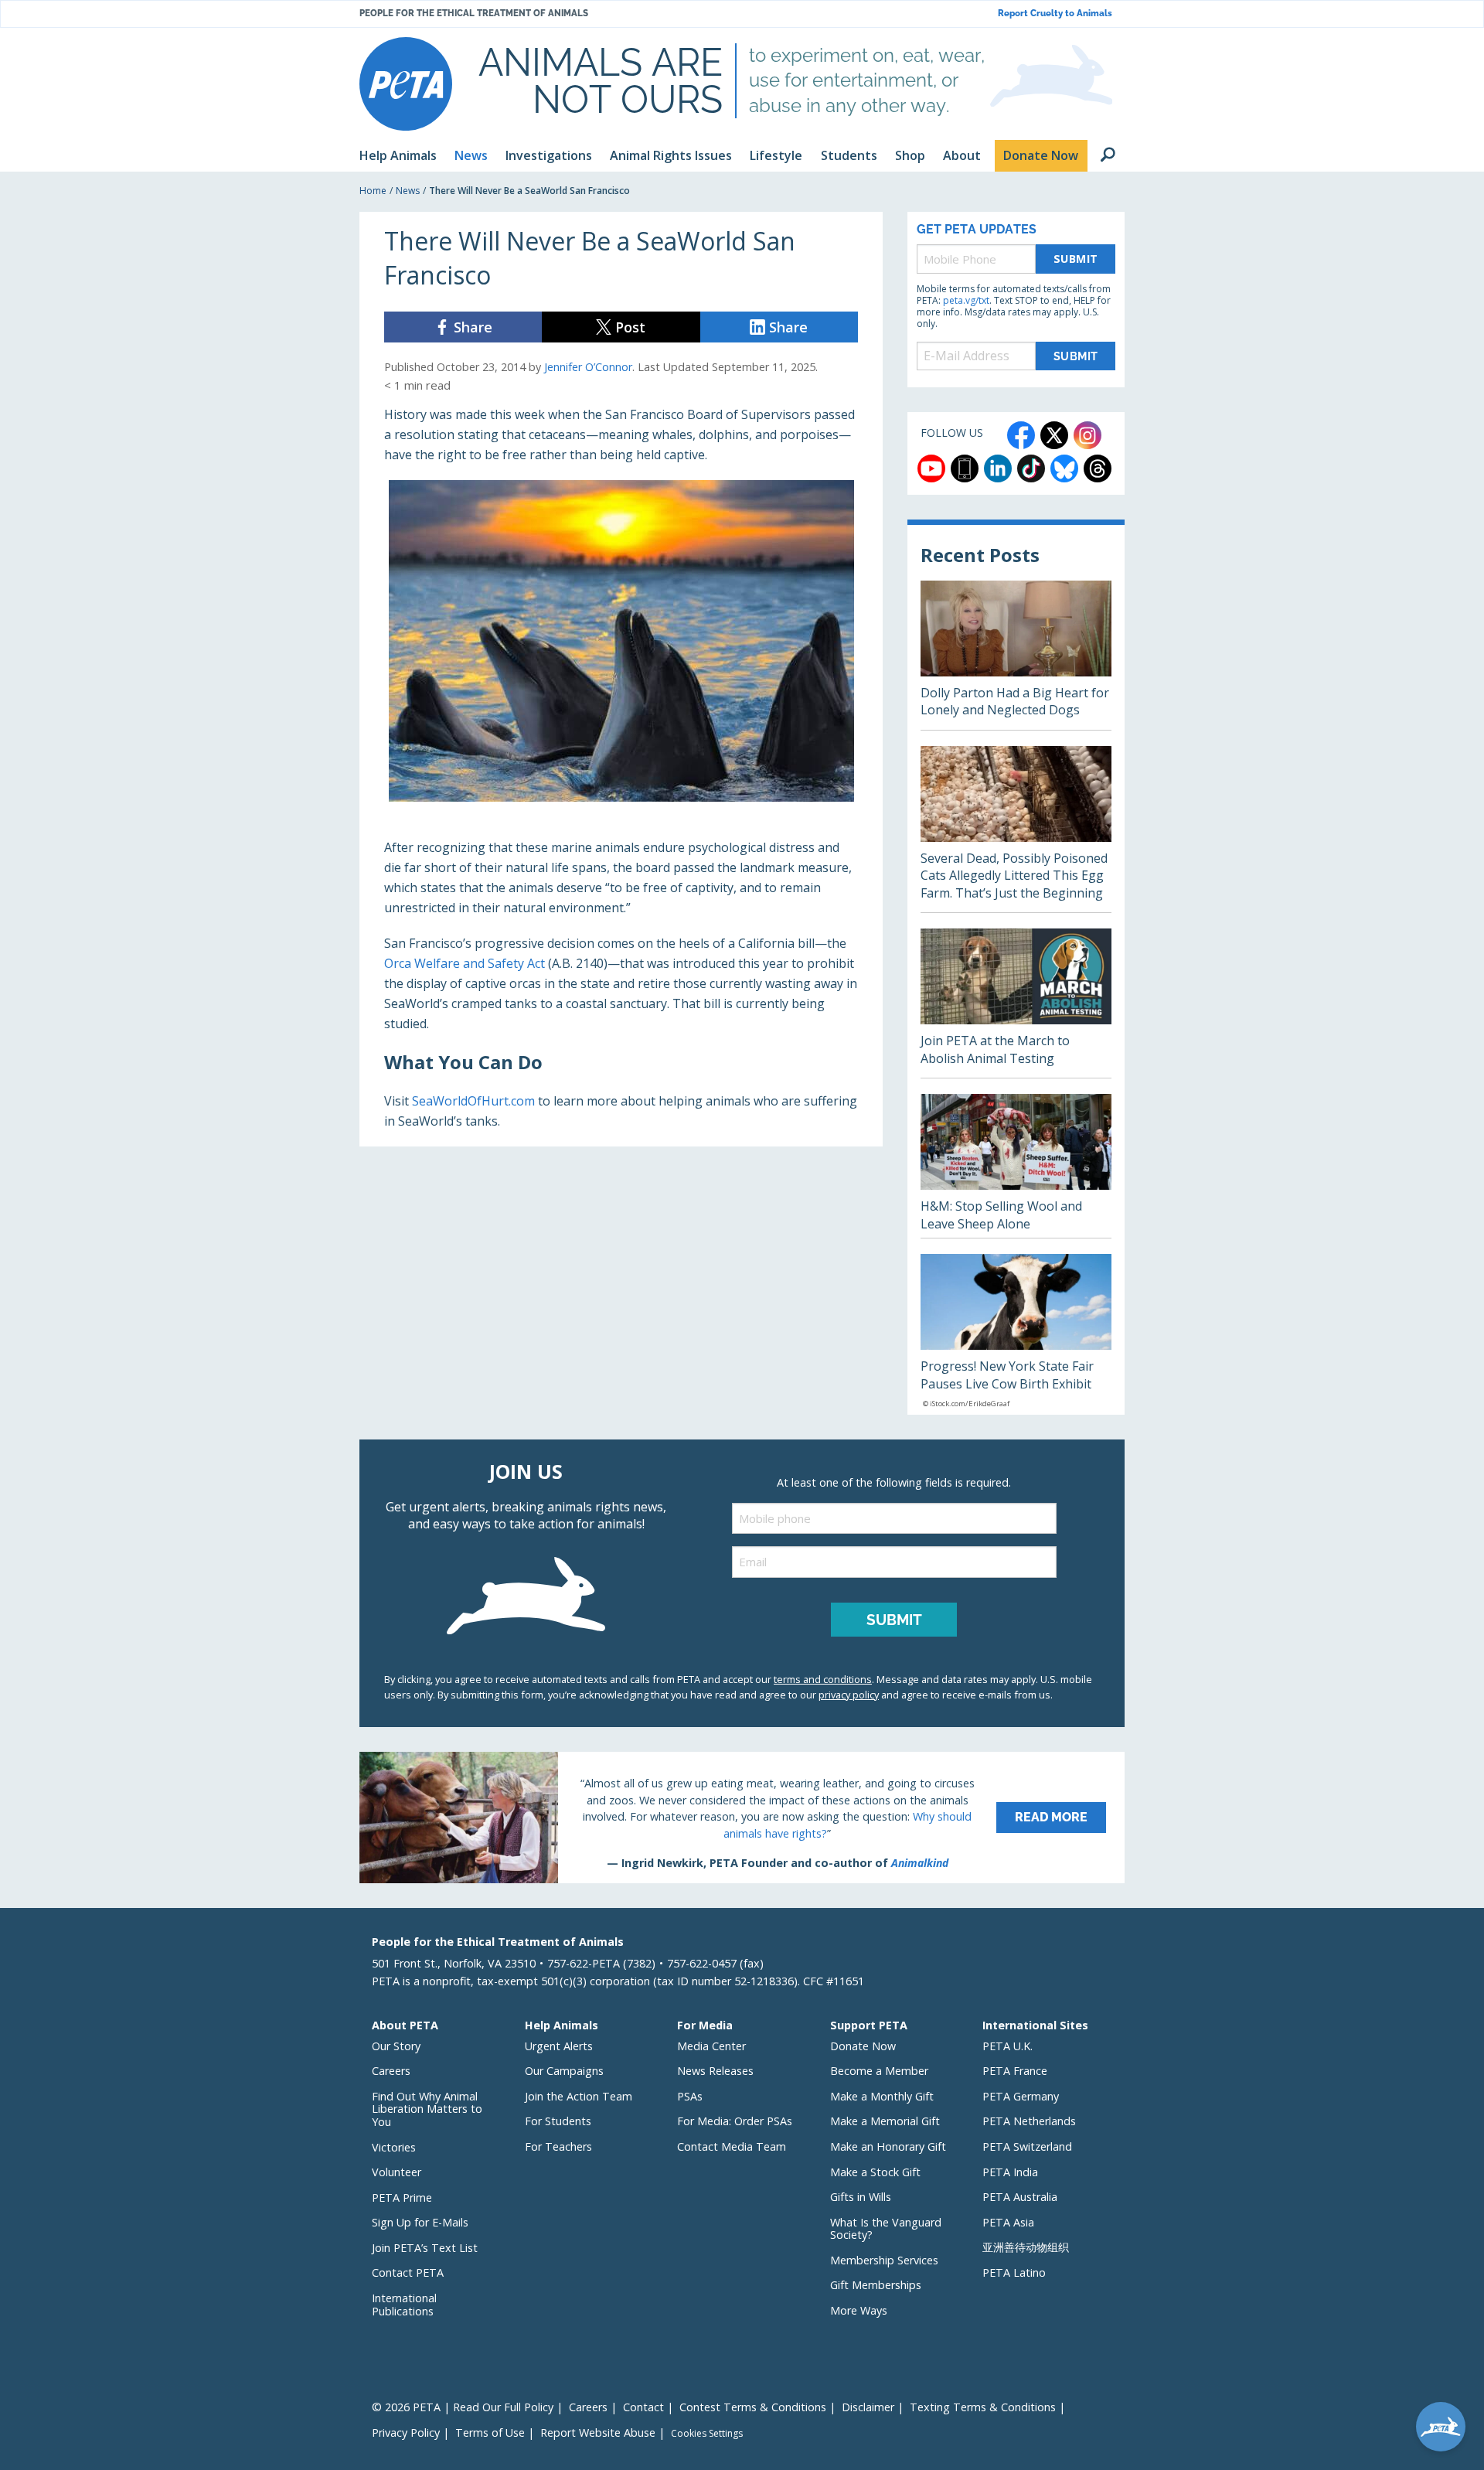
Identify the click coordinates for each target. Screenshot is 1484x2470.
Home (373, 191)
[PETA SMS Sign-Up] (965, 468)
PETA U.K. (1007, 2046)
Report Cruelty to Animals (1055, 14)
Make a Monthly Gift (882, 2096)
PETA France (1015, 2071)
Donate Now (863, 2046)
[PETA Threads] (1098, 468)
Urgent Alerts (559, 2046)
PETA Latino (1014, 2272)
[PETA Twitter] (1054, 435)
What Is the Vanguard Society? (886, 2229)
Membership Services (884, 2260)
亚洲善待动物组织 (1026, 2247)
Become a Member (879, 2071)
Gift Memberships (876, 2285)
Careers (391, 2071)
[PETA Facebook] (1021, 435)
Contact (643, 2407)
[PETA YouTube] (931, 468)
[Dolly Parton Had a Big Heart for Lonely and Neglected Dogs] (1016, 655)
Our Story (396, 2046)
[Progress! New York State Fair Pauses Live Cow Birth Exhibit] (1016, 1334)
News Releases (715, 2071)
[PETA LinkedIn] (998, 468)
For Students (558, 2121)
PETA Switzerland (1027, 2146)
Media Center (711, 2046)
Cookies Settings (707, 2434)
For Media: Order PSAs (735, 2121)
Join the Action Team (579, 2096)
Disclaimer (868, 2407)
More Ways (859, 2310)
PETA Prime (402, 2197)
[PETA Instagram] (1087, 435)
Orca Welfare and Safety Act (465, 963)
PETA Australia (1020, 2197)
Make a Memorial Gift (885, 2121)
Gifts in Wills (861, 2197)
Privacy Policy (406, 2433)
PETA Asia (1008, 2222)
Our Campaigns (564, 2071)
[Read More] (742, 1818)
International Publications (404, 2305)
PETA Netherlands (1029, 2121)
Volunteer (397, 2172)
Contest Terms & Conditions (753, 2407)
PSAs (690, 2096)
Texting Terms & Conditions (983, 2407)
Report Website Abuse (598, 2433)
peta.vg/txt (966, 300)
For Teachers (558, 2146)
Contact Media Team (732, 2146)
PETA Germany (1021, 2096)
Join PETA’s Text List (425, 2248)
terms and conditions (823, 1679)
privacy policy (849, 1695)
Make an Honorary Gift (888, 2146)
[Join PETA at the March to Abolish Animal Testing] (1016, 1003)
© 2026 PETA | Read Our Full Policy (463, 2407)
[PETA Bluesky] (1064, 468)
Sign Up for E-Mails (420, 2222)
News (408, 191)
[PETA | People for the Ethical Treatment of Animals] (406, 84)
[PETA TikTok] (1031, 468)
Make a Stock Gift (875, 2172)
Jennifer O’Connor (588, 367)
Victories (394, 2147)
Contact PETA (408, 2272)
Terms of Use (490, 2433)
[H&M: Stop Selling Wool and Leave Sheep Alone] (1016, 1166)
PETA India (1010, 2172)
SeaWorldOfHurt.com (473, 1101)
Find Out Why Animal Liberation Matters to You (427, 2109)
